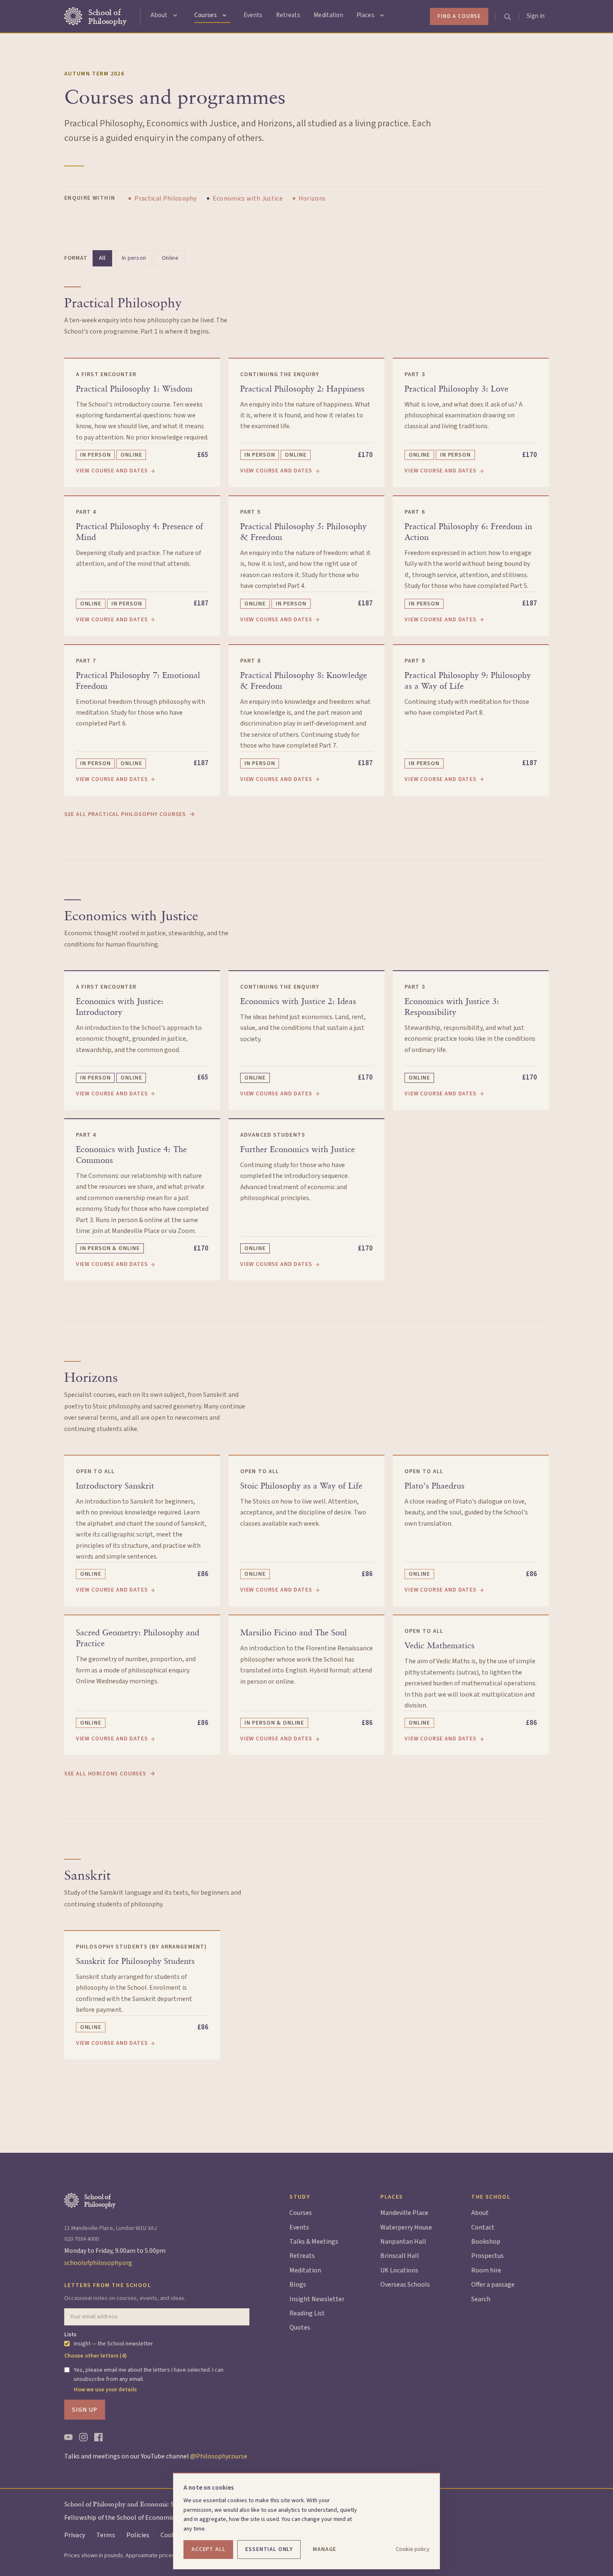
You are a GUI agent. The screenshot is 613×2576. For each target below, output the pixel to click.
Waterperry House (406, 2227)
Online (170, 258)
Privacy (75, 2535)
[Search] (507, 16)
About (159, 15)
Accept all (208, 2549)
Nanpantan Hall (403, 2242)
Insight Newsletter (317, 2299)
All (102, 258)
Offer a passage (493, 2285)
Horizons (312, 198)
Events (253, 15)
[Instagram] (83, 2437)
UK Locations (399, 2270)
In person (134, 258)
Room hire (486, 2270)
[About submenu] (175, 15)
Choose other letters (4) (95, 2356)
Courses (206, 15)
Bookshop (486, 2242)
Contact (483, 2227)
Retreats (288, 15)
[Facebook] (98, 2437)
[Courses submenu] (224, 15)
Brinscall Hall (400, 2256)
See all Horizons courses (110, 1774)
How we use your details (105, 2390)
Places (366, 15)
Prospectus (487, 2256)
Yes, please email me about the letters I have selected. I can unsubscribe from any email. (149, 2375)
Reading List (307, 2313)
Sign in (536, 16)
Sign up (85, 2410)
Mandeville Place (404, 2213)
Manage (324, 2549)
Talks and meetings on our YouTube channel (156, 2456)
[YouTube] (68, 2437)
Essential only (269, 2549)
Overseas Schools (405, 2285)
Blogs (298, 2285)
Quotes (300, 2327)
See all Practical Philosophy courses (130, 814)
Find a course (459, 16)
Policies (138, 2535)
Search (481, 2299)
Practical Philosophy (165, 198)
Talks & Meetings (314, 2242)
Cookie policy (413, 2549)
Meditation (328, 15)
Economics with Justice (248, 198)
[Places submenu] (382, 15)
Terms (106, 2535)
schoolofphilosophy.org (98, 2263)
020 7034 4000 (82, 2239)
